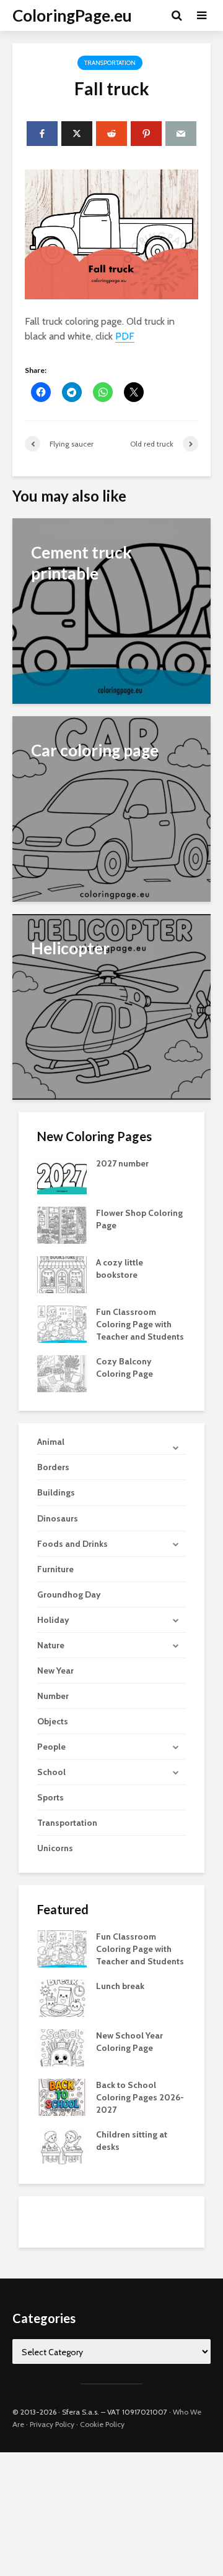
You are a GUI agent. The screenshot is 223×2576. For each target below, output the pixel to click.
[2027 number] (62, 1175)
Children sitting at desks (132, 2141)
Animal (51, 1442)
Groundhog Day (69, 1594)
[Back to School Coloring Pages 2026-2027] (62, 2096)
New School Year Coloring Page (129, 2042)
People (51, 1747)
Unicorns (55, 1848)
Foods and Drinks (72, 1544)
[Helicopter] (111, 1006)
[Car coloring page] (111, 808)
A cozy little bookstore (120, 1269)
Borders (53, 1467)
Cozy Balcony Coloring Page (125, 1367)
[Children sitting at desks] (62, 2146)
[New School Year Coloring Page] (62, 2047)
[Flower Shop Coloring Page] (62, 1225)
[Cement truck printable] (111, 610)
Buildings (56, 1492)
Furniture (55, 1569)
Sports (50, 1797)
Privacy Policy (52, 2424)
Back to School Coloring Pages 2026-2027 (140, 2097)
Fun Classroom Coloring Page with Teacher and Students (140, 1324)
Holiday (53, 1620)
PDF (125, 336)
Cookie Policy (102, 2424)
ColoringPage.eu (72, 15)
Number (53, 1696)
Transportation (110, 63)
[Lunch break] (62, 1997)
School (51, 1772)
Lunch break (120, 1986)
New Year (55, 1671)
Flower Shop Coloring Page (139, 1219)
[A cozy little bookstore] (62, 1274)
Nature (51, 1645)
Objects (53, 1721)
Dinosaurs (58, 1518)
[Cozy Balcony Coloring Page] (62, 1373)
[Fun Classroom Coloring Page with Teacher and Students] (62, 1324)
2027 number (122, 1163)
